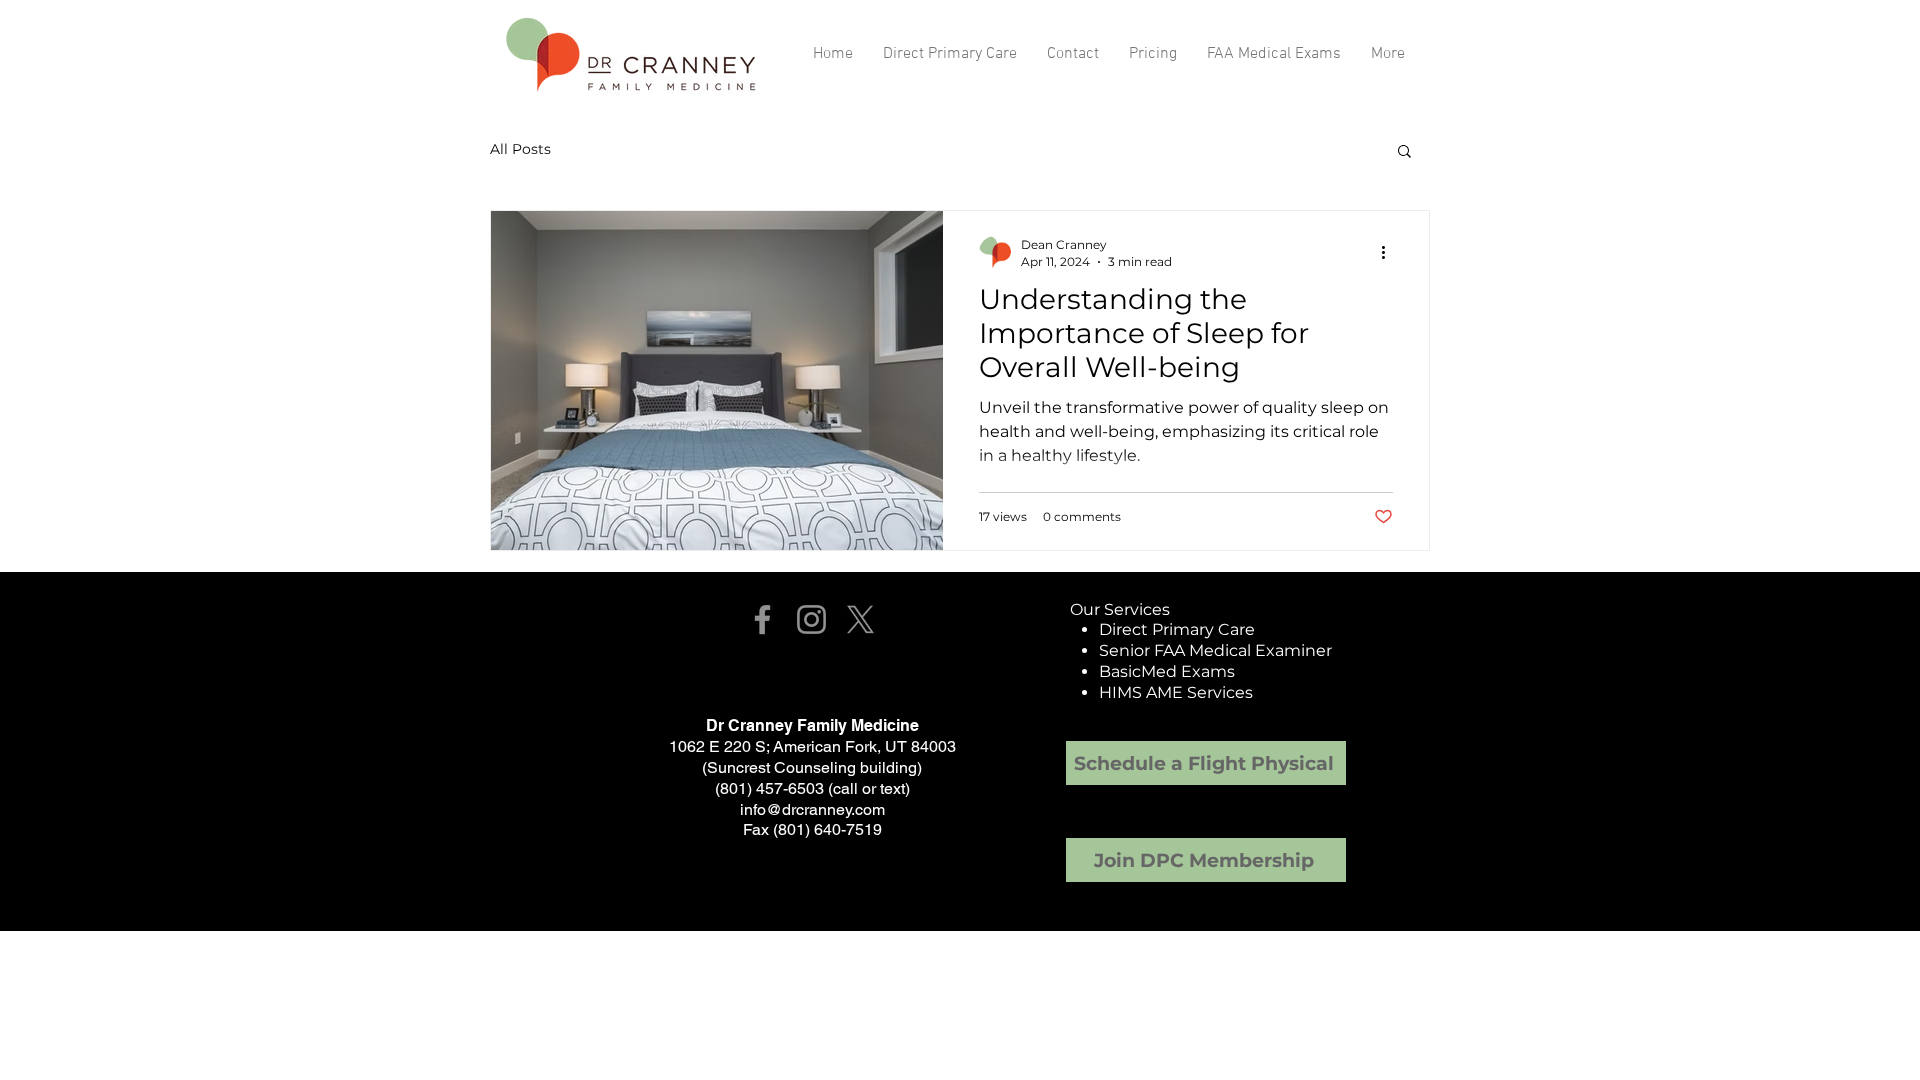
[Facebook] (762, 619)
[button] (1404, 152)
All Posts (520, 149)
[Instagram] (811, 619)
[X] (860, 619)
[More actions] (1390, 252)
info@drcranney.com (812, 809)
